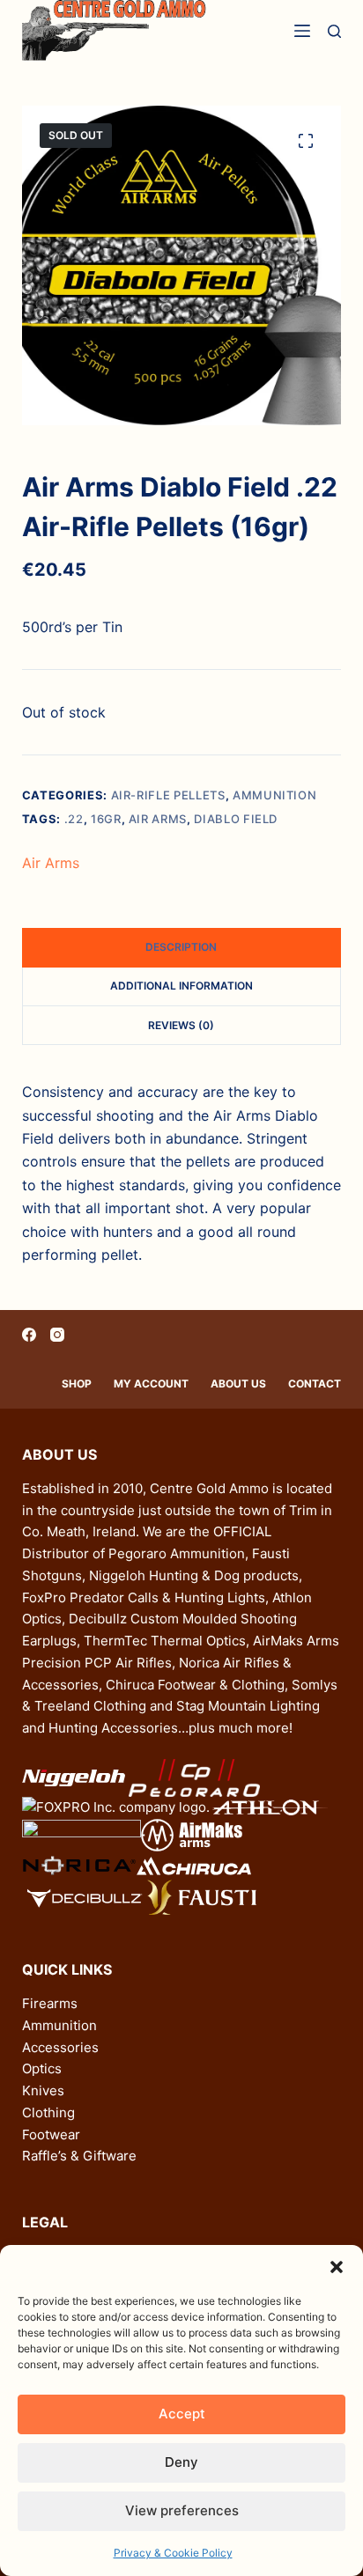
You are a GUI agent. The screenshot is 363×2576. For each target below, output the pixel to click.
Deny (181, 2462)
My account (151, 1384)
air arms (158, 819)
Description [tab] (181, 947)
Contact (315, 1384)
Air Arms (51, 863)
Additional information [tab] (181, 986)
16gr (106, 819)
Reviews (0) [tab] (181, 1025)
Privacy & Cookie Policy (173, 2553)
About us (238, 1384)
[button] (337, 2267)
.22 (74, 819)
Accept (182, 2414)
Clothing (48, 2112)
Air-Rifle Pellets (168, 795)
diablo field (236, 819)
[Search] (334, 31)
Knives (43, 2090)
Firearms (50, 2003)
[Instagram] (57, 1335)
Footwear (51, 2134)
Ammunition (275, 795)
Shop (77, 1384)
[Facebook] (29, 1335)
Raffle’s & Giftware (79, 2156)
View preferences (182, 2510)
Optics (42, 2068)
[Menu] (302, 31)
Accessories (60, 2047)
